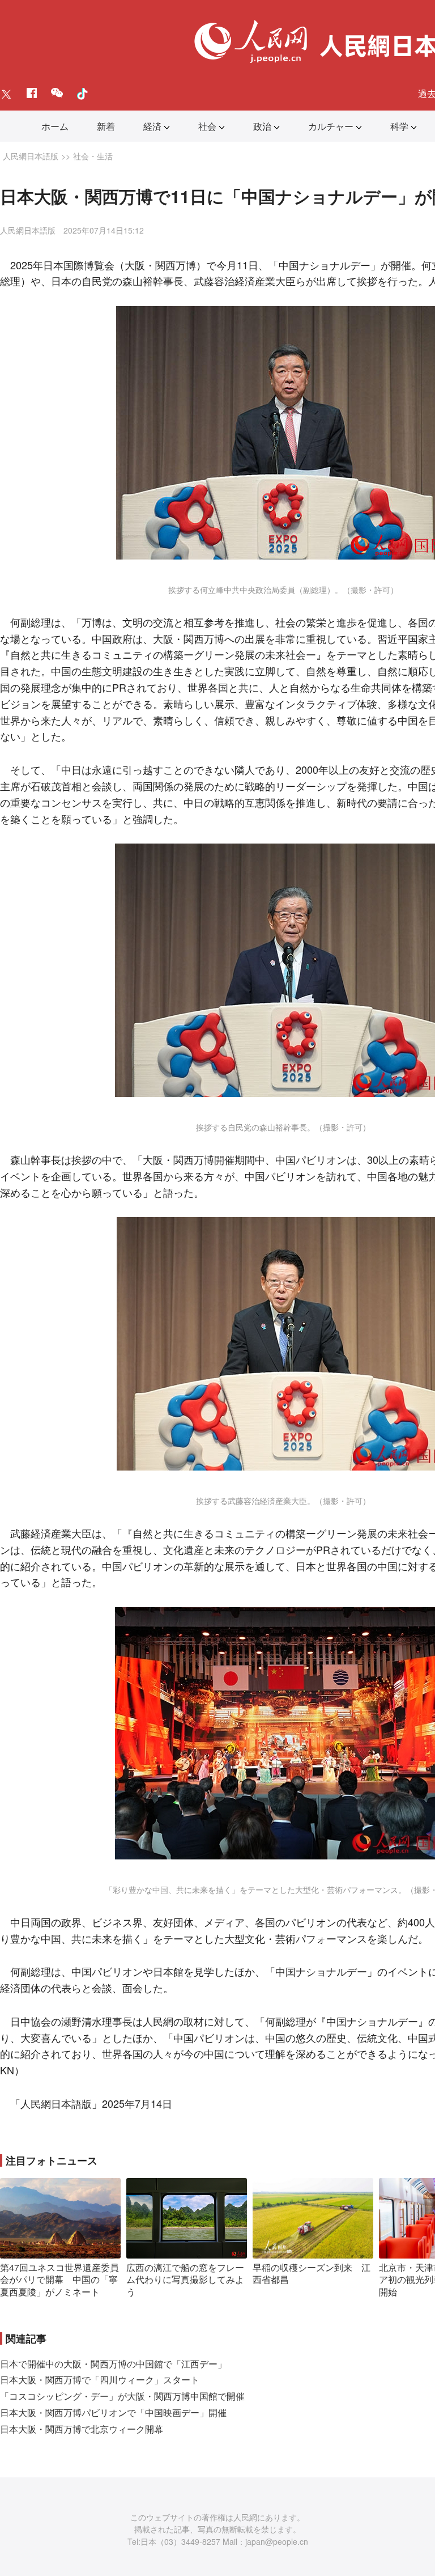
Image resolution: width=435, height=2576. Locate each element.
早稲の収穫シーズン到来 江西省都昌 (312, 2274)
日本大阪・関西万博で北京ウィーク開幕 (82, 2429)
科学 (399, 126)
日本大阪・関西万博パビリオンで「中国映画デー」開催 (113, 2412)
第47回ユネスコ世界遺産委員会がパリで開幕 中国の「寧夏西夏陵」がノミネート (59, 2280)
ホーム (55, 126)
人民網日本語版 (31, 156)
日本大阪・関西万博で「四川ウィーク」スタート (100, 2380)
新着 (106, 126)
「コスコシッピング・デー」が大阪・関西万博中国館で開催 (122, 2396)
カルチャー (331, 126)
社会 (207, 126)
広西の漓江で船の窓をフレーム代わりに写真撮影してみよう (185, 2280)
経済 (152, 126)
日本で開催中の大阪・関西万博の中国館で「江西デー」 (113, 2364)
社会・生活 (93, 156)
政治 (262, 126)
